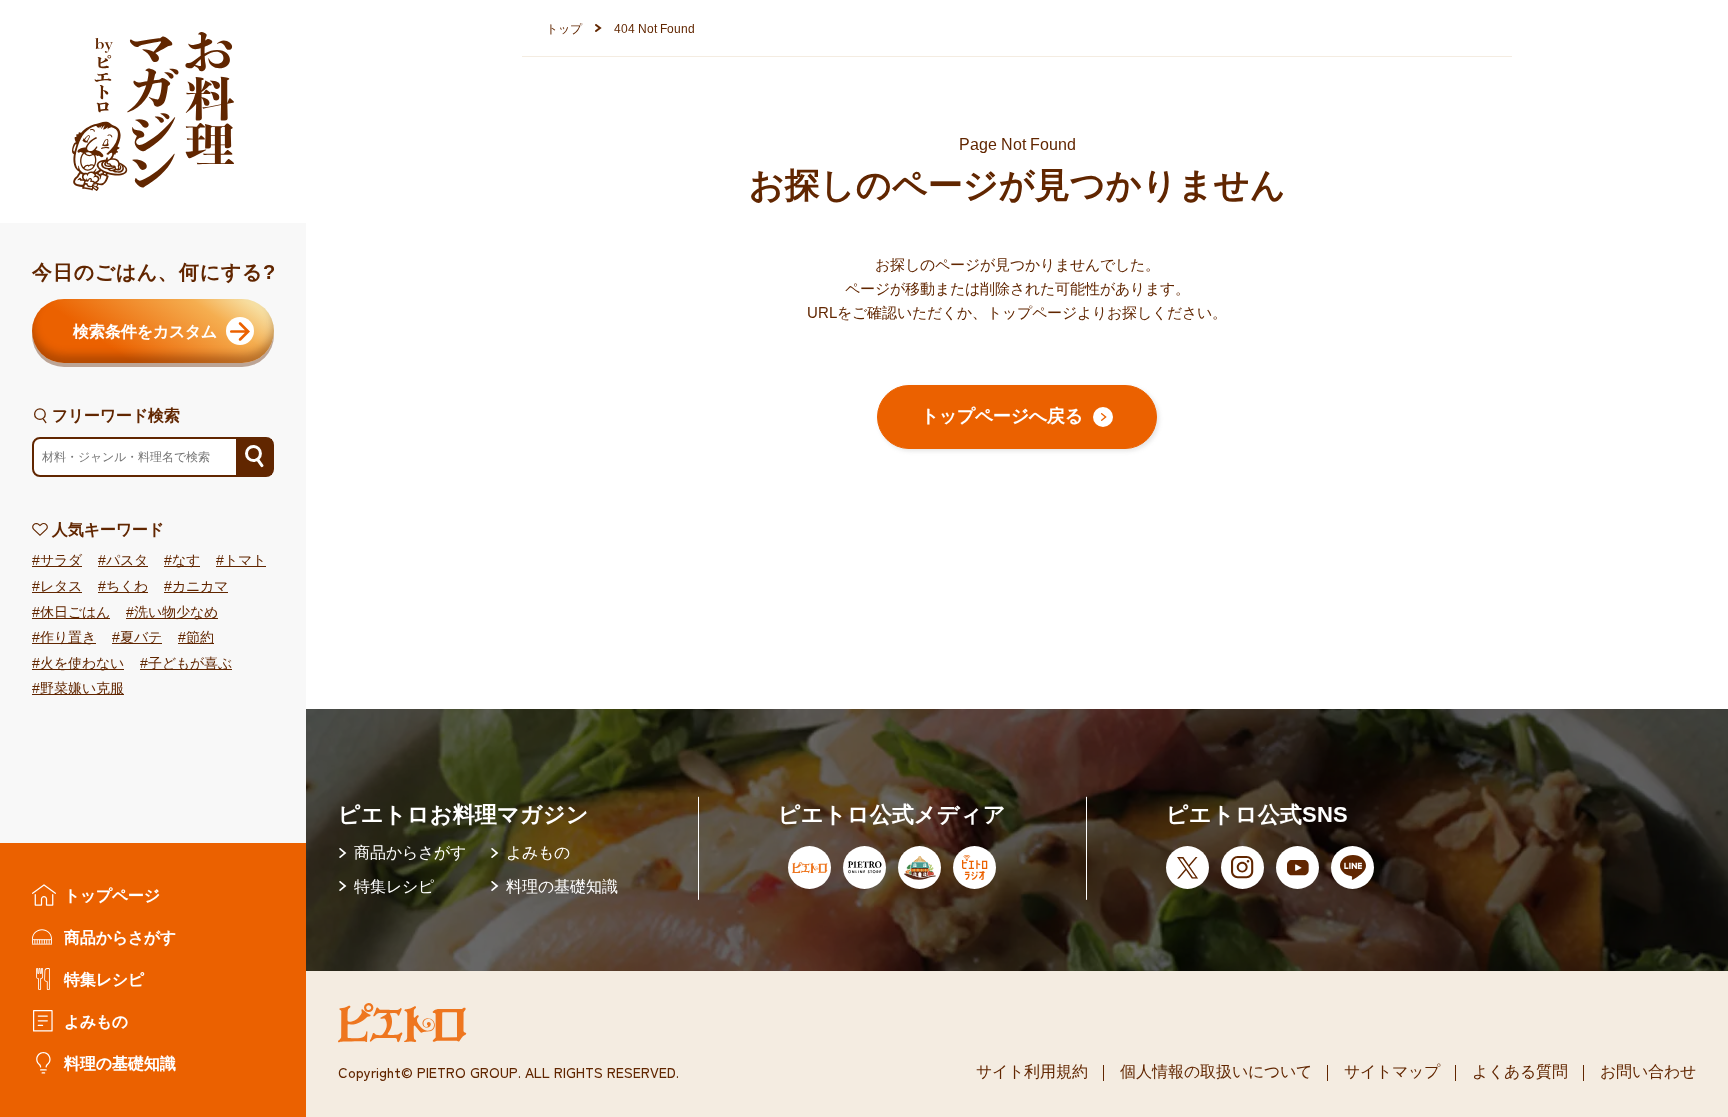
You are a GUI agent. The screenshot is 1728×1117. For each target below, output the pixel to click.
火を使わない (82, 663)
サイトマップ (1392, 1071)
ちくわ (127, 586)
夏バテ (141, 637)
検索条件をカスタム (145, 331)
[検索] (254, 457)
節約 (200, 637)
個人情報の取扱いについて (1216, 1071)
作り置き (68, 637)
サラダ (61, 560)
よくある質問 (1520, 1071)
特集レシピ (104, 979)
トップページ (112, 895)
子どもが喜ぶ (190, 663)
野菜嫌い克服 (82, 688)
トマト (245, 560)
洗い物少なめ (176, 612)
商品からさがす (120, 937)
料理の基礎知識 (120, 1063)
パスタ (127, 560)
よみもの (96, 1021)
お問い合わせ (1648, 1071)
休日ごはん (75, 612)
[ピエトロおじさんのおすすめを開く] (153, 111)
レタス (61, 586)
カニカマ (200, 586)
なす (186, 560)
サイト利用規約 (1032, 1071)
